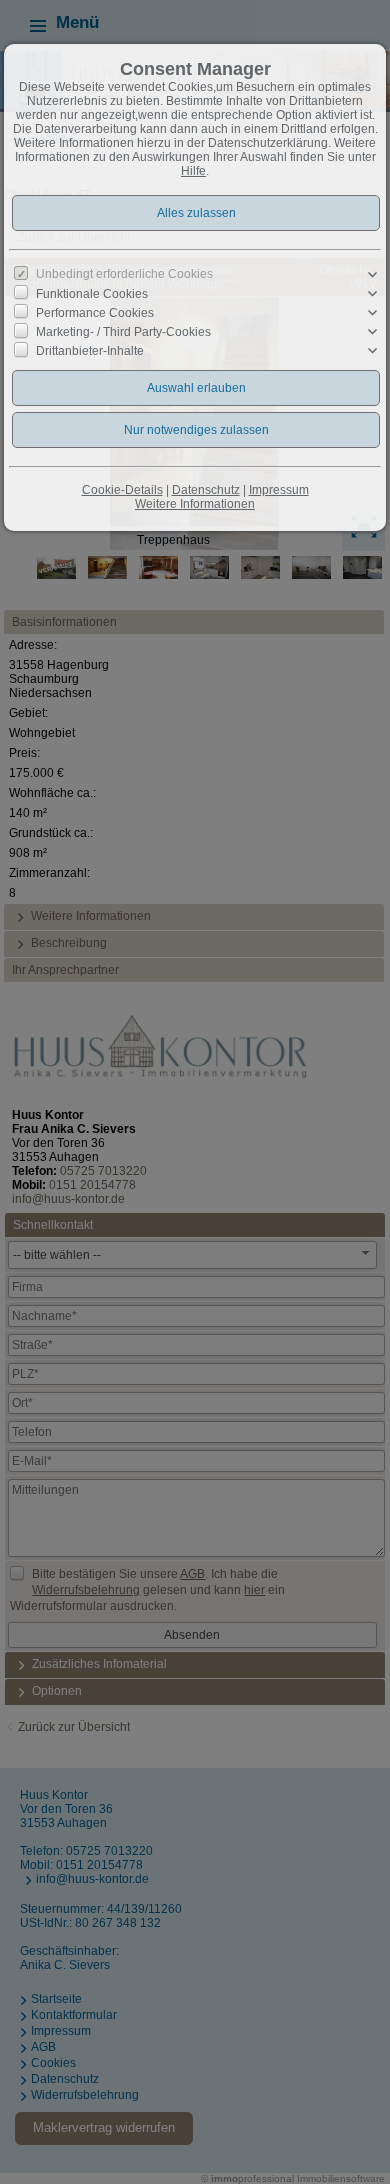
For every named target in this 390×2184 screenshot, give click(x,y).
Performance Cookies (95, 313)
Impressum (279, 490)
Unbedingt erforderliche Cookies (124, 274)
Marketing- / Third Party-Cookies (123, 332)
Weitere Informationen (195, 504)
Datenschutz (206, 490)
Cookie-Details (122, 490)
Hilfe (193, 171)
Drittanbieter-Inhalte (90, 351)
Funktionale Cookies (92, 294)
